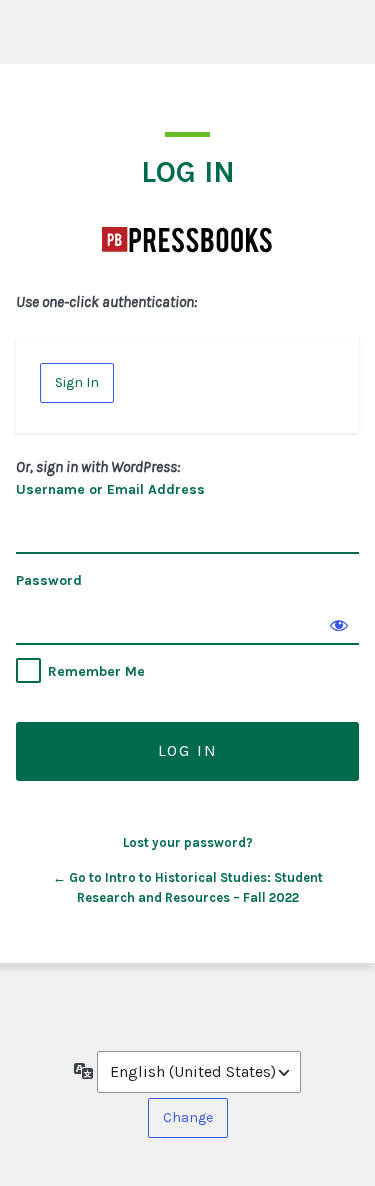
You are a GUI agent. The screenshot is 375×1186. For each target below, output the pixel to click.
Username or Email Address (110, 489)
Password (49, 580)
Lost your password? (188, 842)
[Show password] (339, 625)
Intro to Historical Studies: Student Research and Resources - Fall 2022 (188, 239)
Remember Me (96, 671)
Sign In (77, 382)
